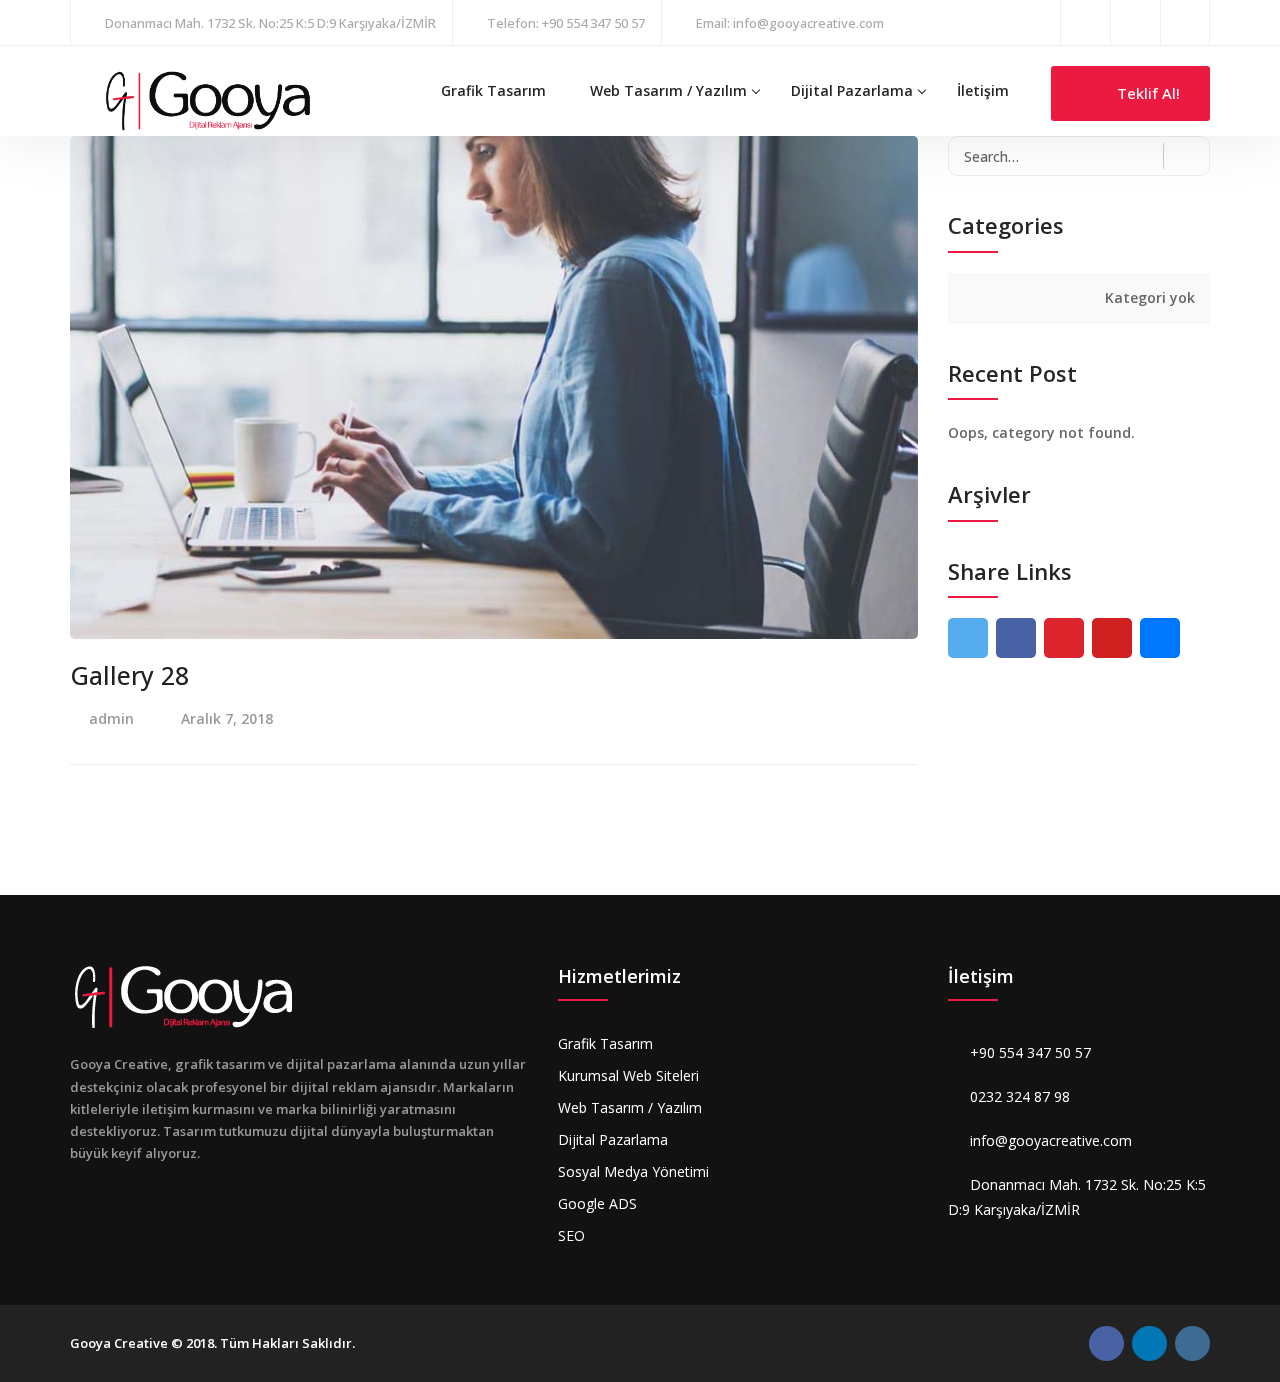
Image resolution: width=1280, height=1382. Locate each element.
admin (111, 718)
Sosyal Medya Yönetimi (633, 1171)
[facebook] (1085, 22)
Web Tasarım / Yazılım (668, 90)
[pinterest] (1064, 638)
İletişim (983, 90)
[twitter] (968, 638)
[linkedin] (1185, 22)
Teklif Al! (1146, 93)
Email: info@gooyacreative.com (790, 23)
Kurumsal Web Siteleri (628, 1075)
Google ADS (597, 1203)
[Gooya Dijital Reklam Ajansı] (208, 99)
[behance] (1160, 638)
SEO (571, 1235)
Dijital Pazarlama (852, 90)
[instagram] (1135, 22)
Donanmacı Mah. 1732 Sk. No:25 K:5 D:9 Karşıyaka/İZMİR (270, 23)
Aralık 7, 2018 (227, 718)
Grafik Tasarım (493, 90)
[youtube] (1112, 638)
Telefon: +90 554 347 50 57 (566, 23)
